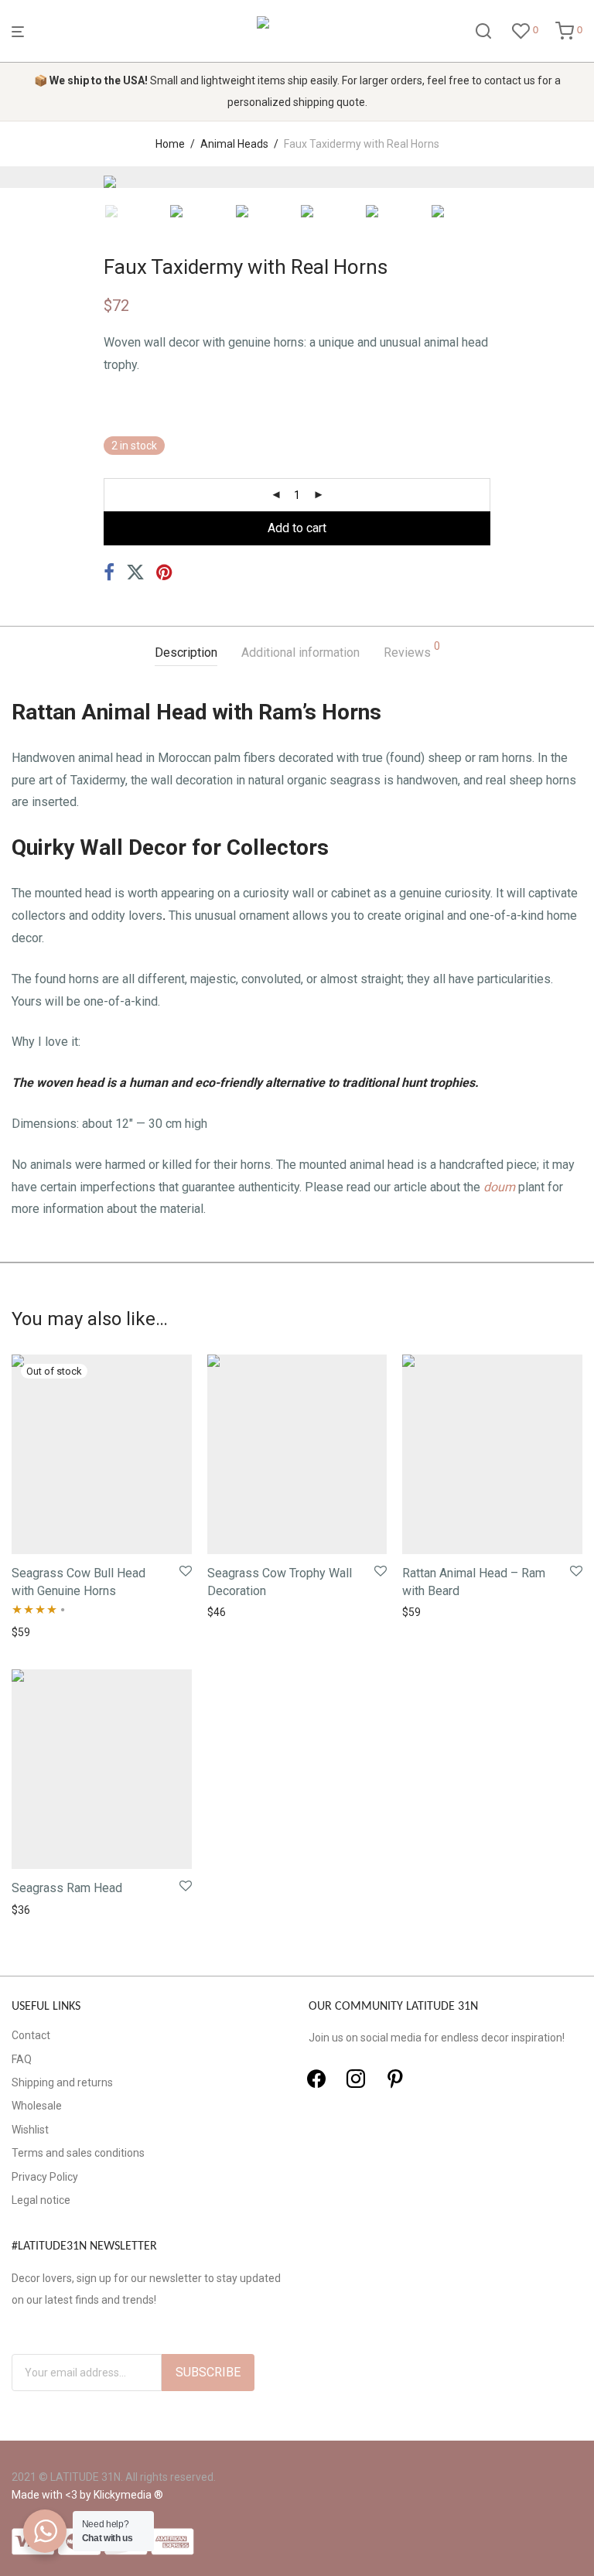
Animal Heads (234, 144)
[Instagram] (395, 2079)
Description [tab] (186, 653)
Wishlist (30, 2130)
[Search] (483, 32)
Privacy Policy (45, 2177)
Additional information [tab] (300, 653)
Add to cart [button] (230, 1612)
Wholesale (37, 2106)
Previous (15, 177)
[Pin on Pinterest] (166, 573)
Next (579, 177)
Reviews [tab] (412, 650)
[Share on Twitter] (135, 573)
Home (170, 144)
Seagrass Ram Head (67, 1888)
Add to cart (297, 528)
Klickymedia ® (128, 2495)
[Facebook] (316, 2079)
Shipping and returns (62, 2082)
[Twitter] (356, 2079)
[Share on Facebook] (109, 573)
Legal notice (41, 2200)
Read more (34, 1632)
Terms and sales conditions (78, 2153)
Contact (31, 2035)
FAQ (22, 2059)
